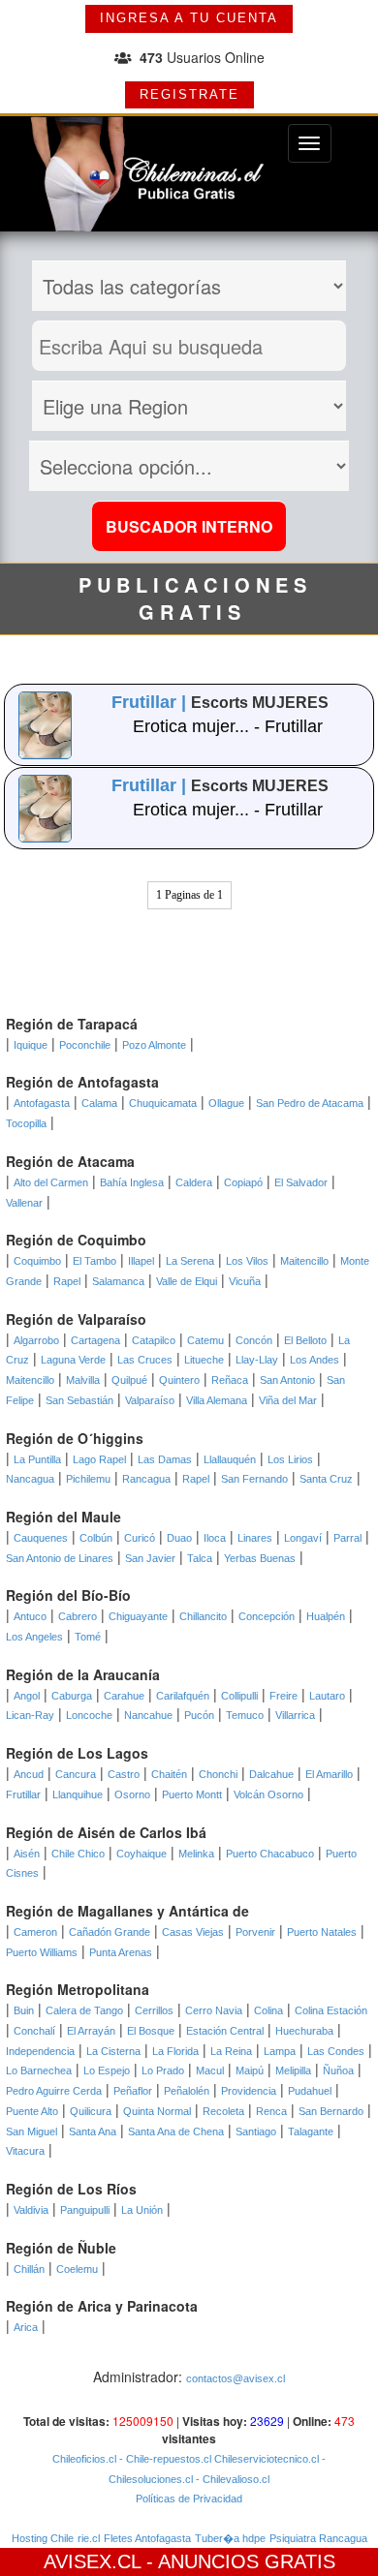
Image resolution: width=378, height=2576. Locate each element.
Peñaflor (133, 2091)
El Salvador (301, 1182)
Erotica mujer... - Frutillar (228, 726)
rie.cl (89, 2538)
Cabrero (78, 1616)
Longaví (303, 1538)
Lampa (280, 2051)
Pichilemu (88, 1479)
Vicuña (245, 1281)
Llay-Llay (257, 1360)
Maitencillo (304, 1261)
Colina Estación (331, 2010)
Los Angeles (34, 1637)
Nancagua (30, 1479)
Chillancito (203, 1616)
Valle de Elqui (187, 1281)
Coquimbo (37, 1261)
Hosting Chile (43, 2538)
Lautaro (327, 1696)
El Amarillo (329, 1774)
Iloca (215, 1538)
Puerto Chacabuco (270, 1854)
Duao (179, 1538)
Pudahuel (310, 2091)
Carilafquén (183, 1696)
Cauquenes (41, 1538)
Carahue (124, 1696)
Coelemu (77, 2269)
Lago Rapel (99, 1459)
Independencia (40, 2051)
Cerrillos (154, 2010)
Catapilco (154, 1340)
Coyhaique (142, 1854)
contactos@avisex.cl (236, 2378)
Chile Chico (78, 1854)
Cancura (76, 1774)
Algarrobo (36, 1340)
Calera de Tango (84, 2010)
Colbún (96, 1538)
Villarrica (295, 1715)
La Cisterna (113, 2051)
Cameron (35, 1932)
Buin (24, 2010)
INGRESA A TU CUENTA (189, 18)
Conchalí (34, 2031)
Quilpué (129, 1380)
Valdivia (31, 2210)
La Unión (142, 2210)
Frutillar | (151, 702)
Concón (254, 1340)
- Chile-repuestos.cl (164, 2459)
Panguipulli (85, 2210)
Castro (124, 1774)
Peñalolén (187, 2091)
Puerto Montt (192, 1794)
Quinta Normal (157, 2111)
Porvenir (255, 1932)
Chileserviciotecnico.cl (265, 2459)
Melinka (196, 1854)
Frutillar (23, 1794)
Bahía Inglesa (132, 1182)
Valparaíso (150, 1400)
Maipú (250, 2070)
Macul (210, 2070)
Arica (26, 2327)
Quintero (179, 1380)
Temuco (245, 1715)
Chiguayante (138, 1616)
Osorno (132, 1794)
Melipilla (293, 2070)
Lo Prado (163, 2070)
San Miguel (31, 2131)
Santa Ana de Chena (176, 2131)
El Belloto (305, 1340)
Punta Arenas (121, 1952)
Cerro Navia (214, 2010)
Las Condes (336, 2051)
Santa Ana (93, 2131)
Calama (99, 1103)
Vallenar (24, 1203)
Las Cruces (145, 1360)
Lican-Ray (30, 1715)
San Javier (150, 1558)
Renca (271, 2111)
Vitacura (25, 2151)
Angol (27, 1696)
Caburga (72, 1696)
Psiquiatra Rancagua (318, 2538)
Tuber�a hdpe (230, 2538)
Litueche (204, 1360)
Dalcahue (271, 1774)
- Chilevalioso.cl (231, 2479)
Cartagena (95, 1340)
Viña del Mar (288, 1400)
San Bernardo (331, 2111)
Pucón (199, 1715)
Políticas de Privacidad (189, 2499)
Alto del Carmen (51, 1182)
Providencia (249, 2091)
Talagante (311, 2131)
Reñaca (230, 1380)
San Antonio (287, 1380)
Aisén (27, 1854)
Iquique (31, 1045)
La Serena (190, 1261)
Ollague (226, 1103)
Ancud (29, 1774)
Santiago (256, 2131)
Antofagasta (42, 1103)
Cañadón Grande (110, 1932)
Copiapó (243, 1182)
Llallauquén (230, 1459)
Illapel (141, 1261)
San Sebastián (79, 1400)
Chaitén (169, 1774)
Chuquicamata (163, 1103)
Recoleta (223, 2111)
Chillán (29, 2269)
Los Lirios (290, 1459)
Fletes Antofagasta (147, 2538)
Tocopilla (26, 1123)
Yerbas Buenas (260, 1558)
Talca (200, 1558)
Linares (255, 1538)
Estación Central (225, 2031)
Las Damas (165, 1459)
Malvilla (83, 1380)
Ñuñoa (338, 2070)
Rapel (67, 1281)
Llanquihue (78, 1794)
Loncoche (89, 1715)
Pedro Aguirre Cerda (54, 2091)
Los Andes (315, 1360)
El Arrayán (91, 2031)
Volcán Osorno (268, 1794)
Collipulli (239, 1696)
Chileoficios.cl (84, 2459)
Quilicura (91, 2111)
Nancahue (148, 1715)
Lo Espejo (107, 2070)
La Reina (231, 2051)
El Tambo (94, 1261)
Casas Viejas (193, 1932)
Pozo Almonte (154, 1045)
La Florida (175, 2051)
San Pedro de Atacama (310, 1103)
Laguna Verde (73, 1360)
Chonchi (218, 1774)
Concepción (267, 1616)
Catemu (205, 1340)
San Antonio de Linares (60, 1558)
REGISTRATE (189, 94)
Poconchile (85, 1045)
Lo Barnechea (39, 2070)
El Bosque (151, 2031)
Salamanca (118, 1281)
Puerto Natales (322, 1932)
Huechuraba (304, 2031)
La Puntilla (37, 1459)
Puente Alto (32, 2111)
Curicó (140, 1538)
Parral (347, 1538)
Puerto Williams (42, 1952)
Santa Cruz (326, 1479)
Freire (283, 1696)
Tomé (88, 1637)
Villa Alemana (217, 1400)
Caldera (194, 1182)
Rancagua (146, 1479)
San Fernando (254, 1479)
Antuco (30, 1616)
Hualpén (326, 1616)
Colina (268, 2010)
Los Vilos (247, 1261)
